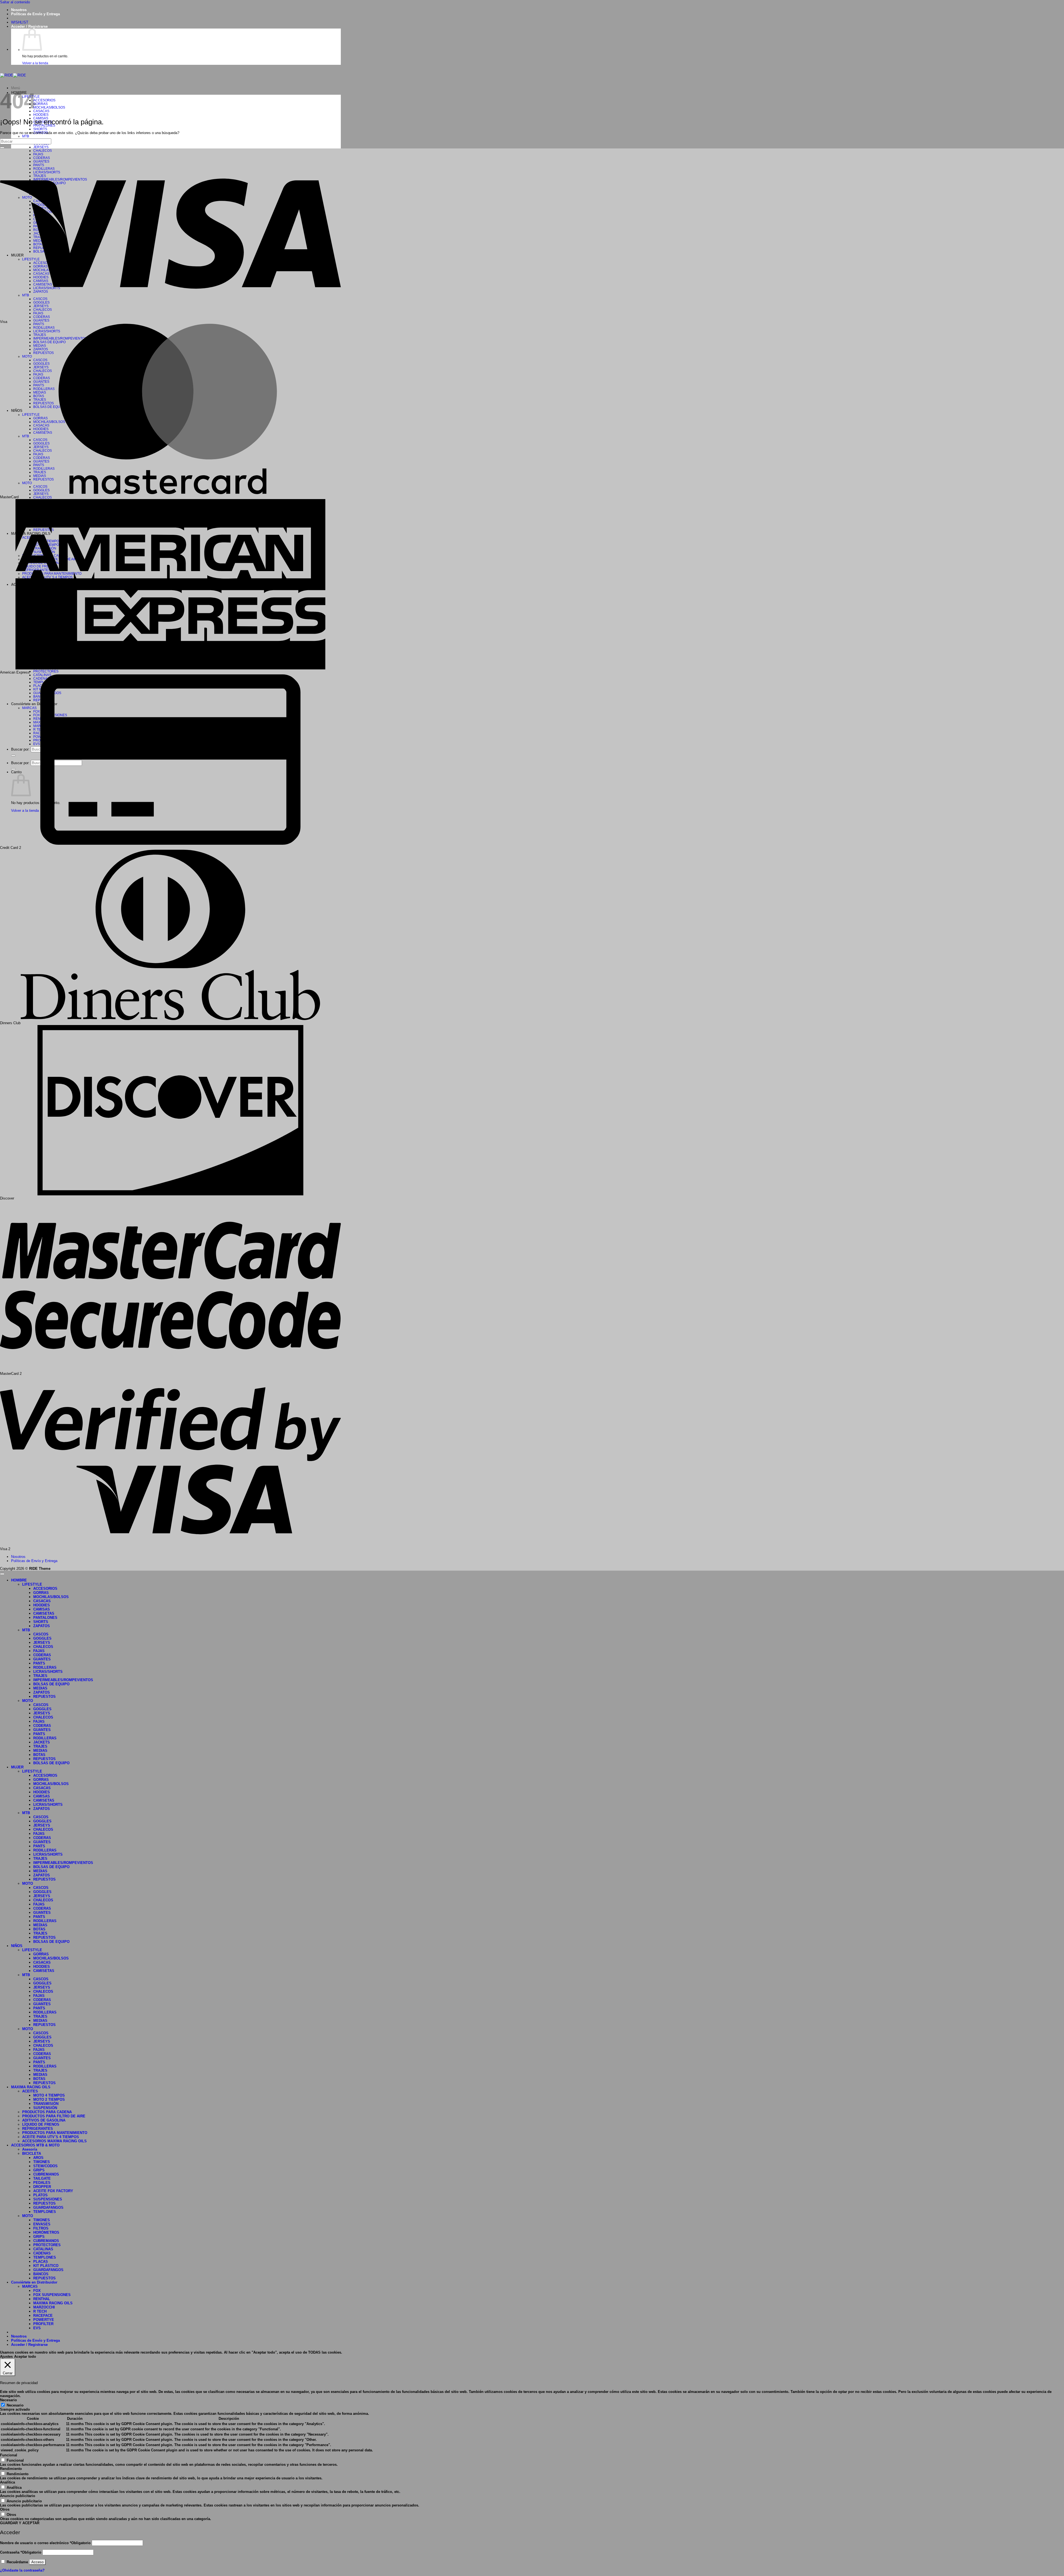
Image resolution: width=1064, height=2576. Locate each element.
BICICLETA (32, 2153)
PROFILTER (43, 2324)
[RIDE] (13, 75)
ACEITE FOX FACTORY (53, 2191)
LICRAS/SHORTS (48, 1672)
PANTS (39, 1663)
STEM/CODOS (45, 2166)
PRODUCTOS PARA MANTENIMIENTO (55, 2133)
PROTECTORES (46, 671)
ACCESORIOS (44, 100)
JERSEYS (41, 147)
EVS (37, 2328)
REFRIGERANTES (38, 2129)
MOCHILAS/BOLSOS (49, 107)
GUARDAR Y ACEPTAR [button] (20, 2523)
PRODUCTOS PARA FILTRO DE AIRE (54, 2116)
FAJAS (39, 1651)
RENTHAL (42, 2299)
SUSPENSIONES (48, 2199)
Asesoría (30, 2149)
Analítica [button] (7, 2482)
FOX (37, 2291)
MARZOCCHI (44, 2307)
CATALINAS (43, 2249)
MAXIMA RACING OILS (31, 2087)
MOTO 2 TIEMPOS (49, 2099)
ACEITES (30, 2091)
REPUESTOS (44, 1697)
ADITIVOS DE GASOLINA (44, 2120)
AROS (38, 2158)
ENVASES (42, 2224)
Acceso (37, 2562)
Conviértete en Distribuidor (34, 2282)
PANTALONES (45, 1618)
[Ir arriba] (2, 1574)
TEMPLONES (45, 2212)
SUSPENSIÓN (45, 2108)
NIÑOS (17, 1946)
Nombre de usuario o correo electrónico (45, 2543)
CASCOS (41, 1634)
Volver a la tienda (35, 63)
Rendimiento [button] (11, 2469)
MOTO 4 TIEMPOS (49, 2095)
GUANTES (41, 320)
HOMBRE (19, 1580)
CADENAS (42, 2253)
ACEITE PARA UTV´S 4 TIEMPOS (51, 2137)
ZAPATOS (42, 1626)
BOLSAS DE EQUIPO (51, 1684)
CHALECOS (43, 497)
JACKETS (42, 1742)
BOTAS (39, 1755)
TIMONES (42, 2162)
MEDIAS (40, 1688)
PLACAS (41, 2262)
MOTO (28, 1701)
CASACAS (41, 111)
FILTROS (41, 2228)
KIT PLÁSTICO (46, 2266)
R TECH (40, 2311)
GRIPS (39, 2170)
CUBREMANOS (46, 2174)
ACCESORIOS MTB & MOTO (35, 2145)
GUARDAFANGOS (48, 2208)
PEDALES (42, 2183)
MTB (26, 136)
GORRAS (40, 104)
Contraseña (21, 2552)
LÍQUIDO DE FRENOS (41, 2124)
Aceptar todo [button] (25, 2357)
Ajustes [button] (6, 2357)
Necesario (15, 2405)
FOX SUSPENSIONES (52, 2295)
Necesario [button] (8, 2400)
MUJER (17, 1767)
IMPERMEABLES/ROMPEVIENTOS (63, 1680)
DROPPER (42, 2187)
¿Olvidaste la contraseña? (22, 2570)
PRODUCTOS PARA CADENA (47, 2112)
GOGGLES (42, 1638)
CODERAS (42, 1655)
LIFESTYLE (32, 1584)
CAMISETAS (44, 1613)
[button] (29, 26)
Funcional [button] (9, 2455)
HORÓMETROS (46, 2232)
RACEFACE (43, 2316)
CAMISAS (42, 1609)
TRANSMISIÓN (46, 2104)
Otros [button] (5, 2509)
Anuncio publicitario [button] (18, 2496)
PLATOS (40, 2195)
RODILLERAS (45, 1667)
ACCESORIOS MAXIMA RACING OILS (54, 2141)
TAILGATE (42, 2178)
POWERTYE (44, 2320)
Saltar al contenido (15, 2)
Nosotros (19, 10)
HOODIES (41, 115)
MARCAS (30, 2286)
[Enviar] (2, 148)
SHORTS (40, 129)
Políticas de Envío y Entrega (35, 14)
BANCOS (41, 2274)
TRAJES (40, 1676)
